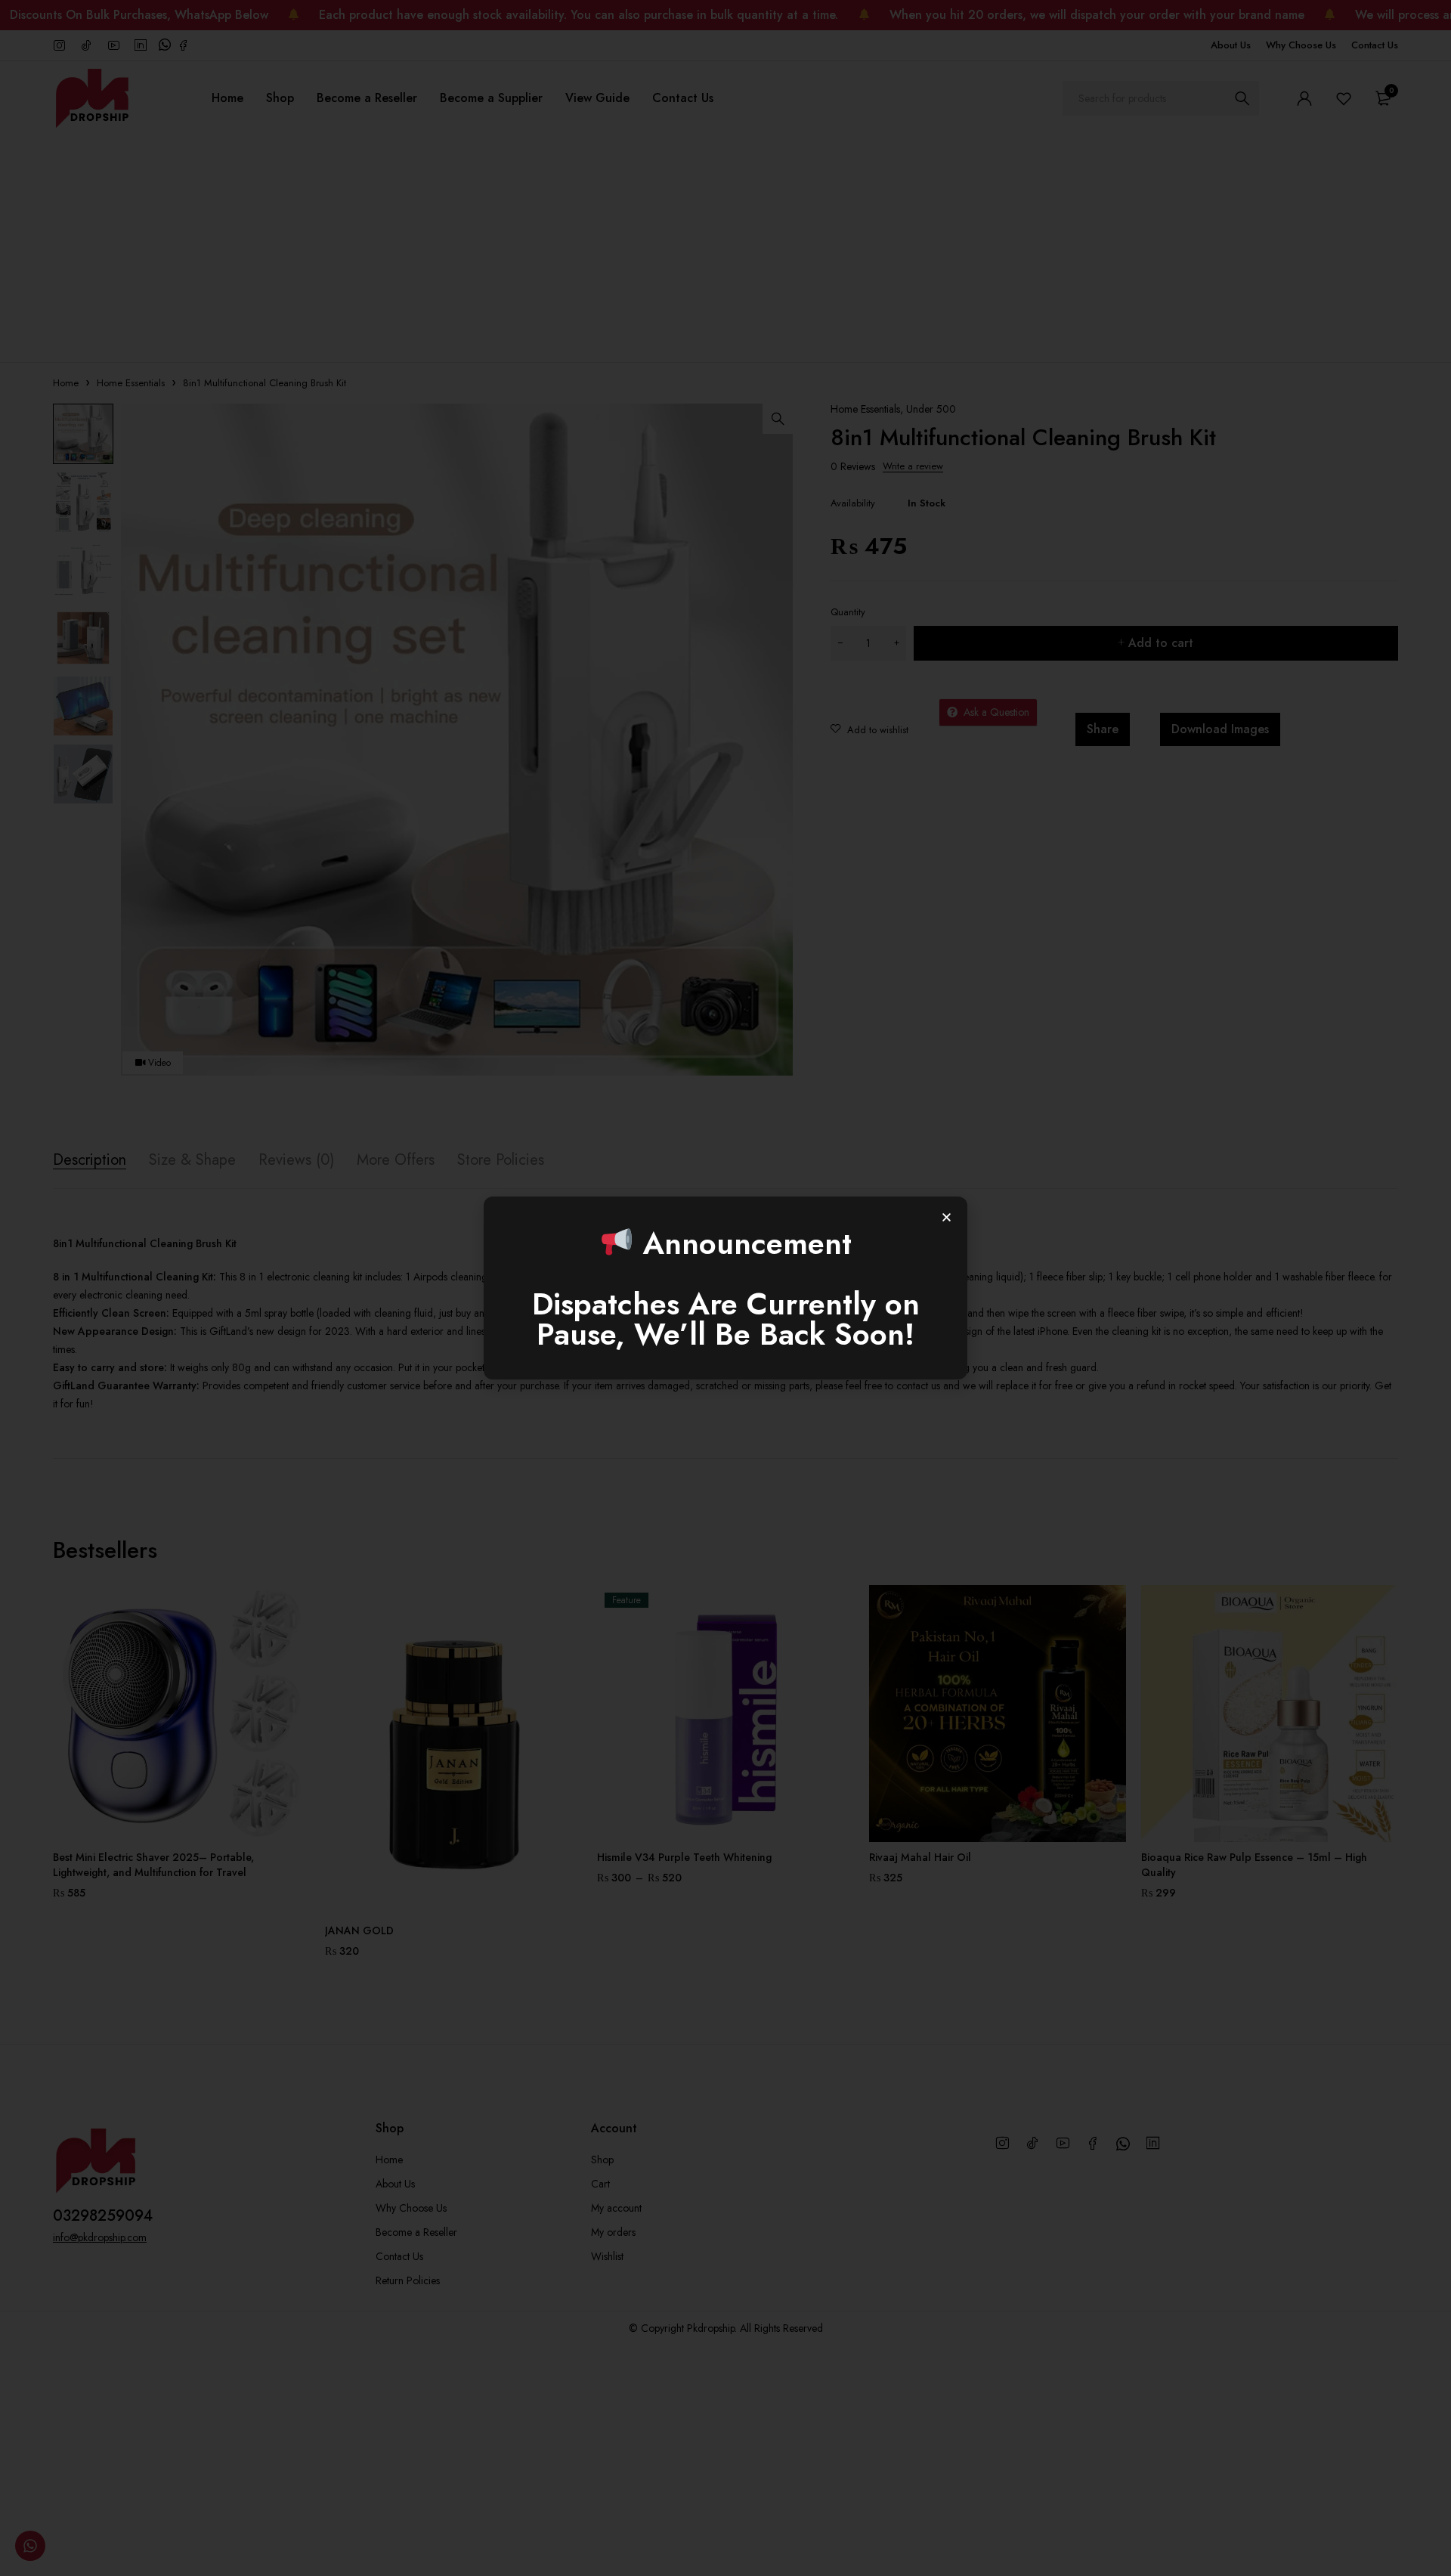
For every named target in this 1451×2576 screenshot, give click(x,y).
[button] (947, 1217)
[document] (725, 1288)
